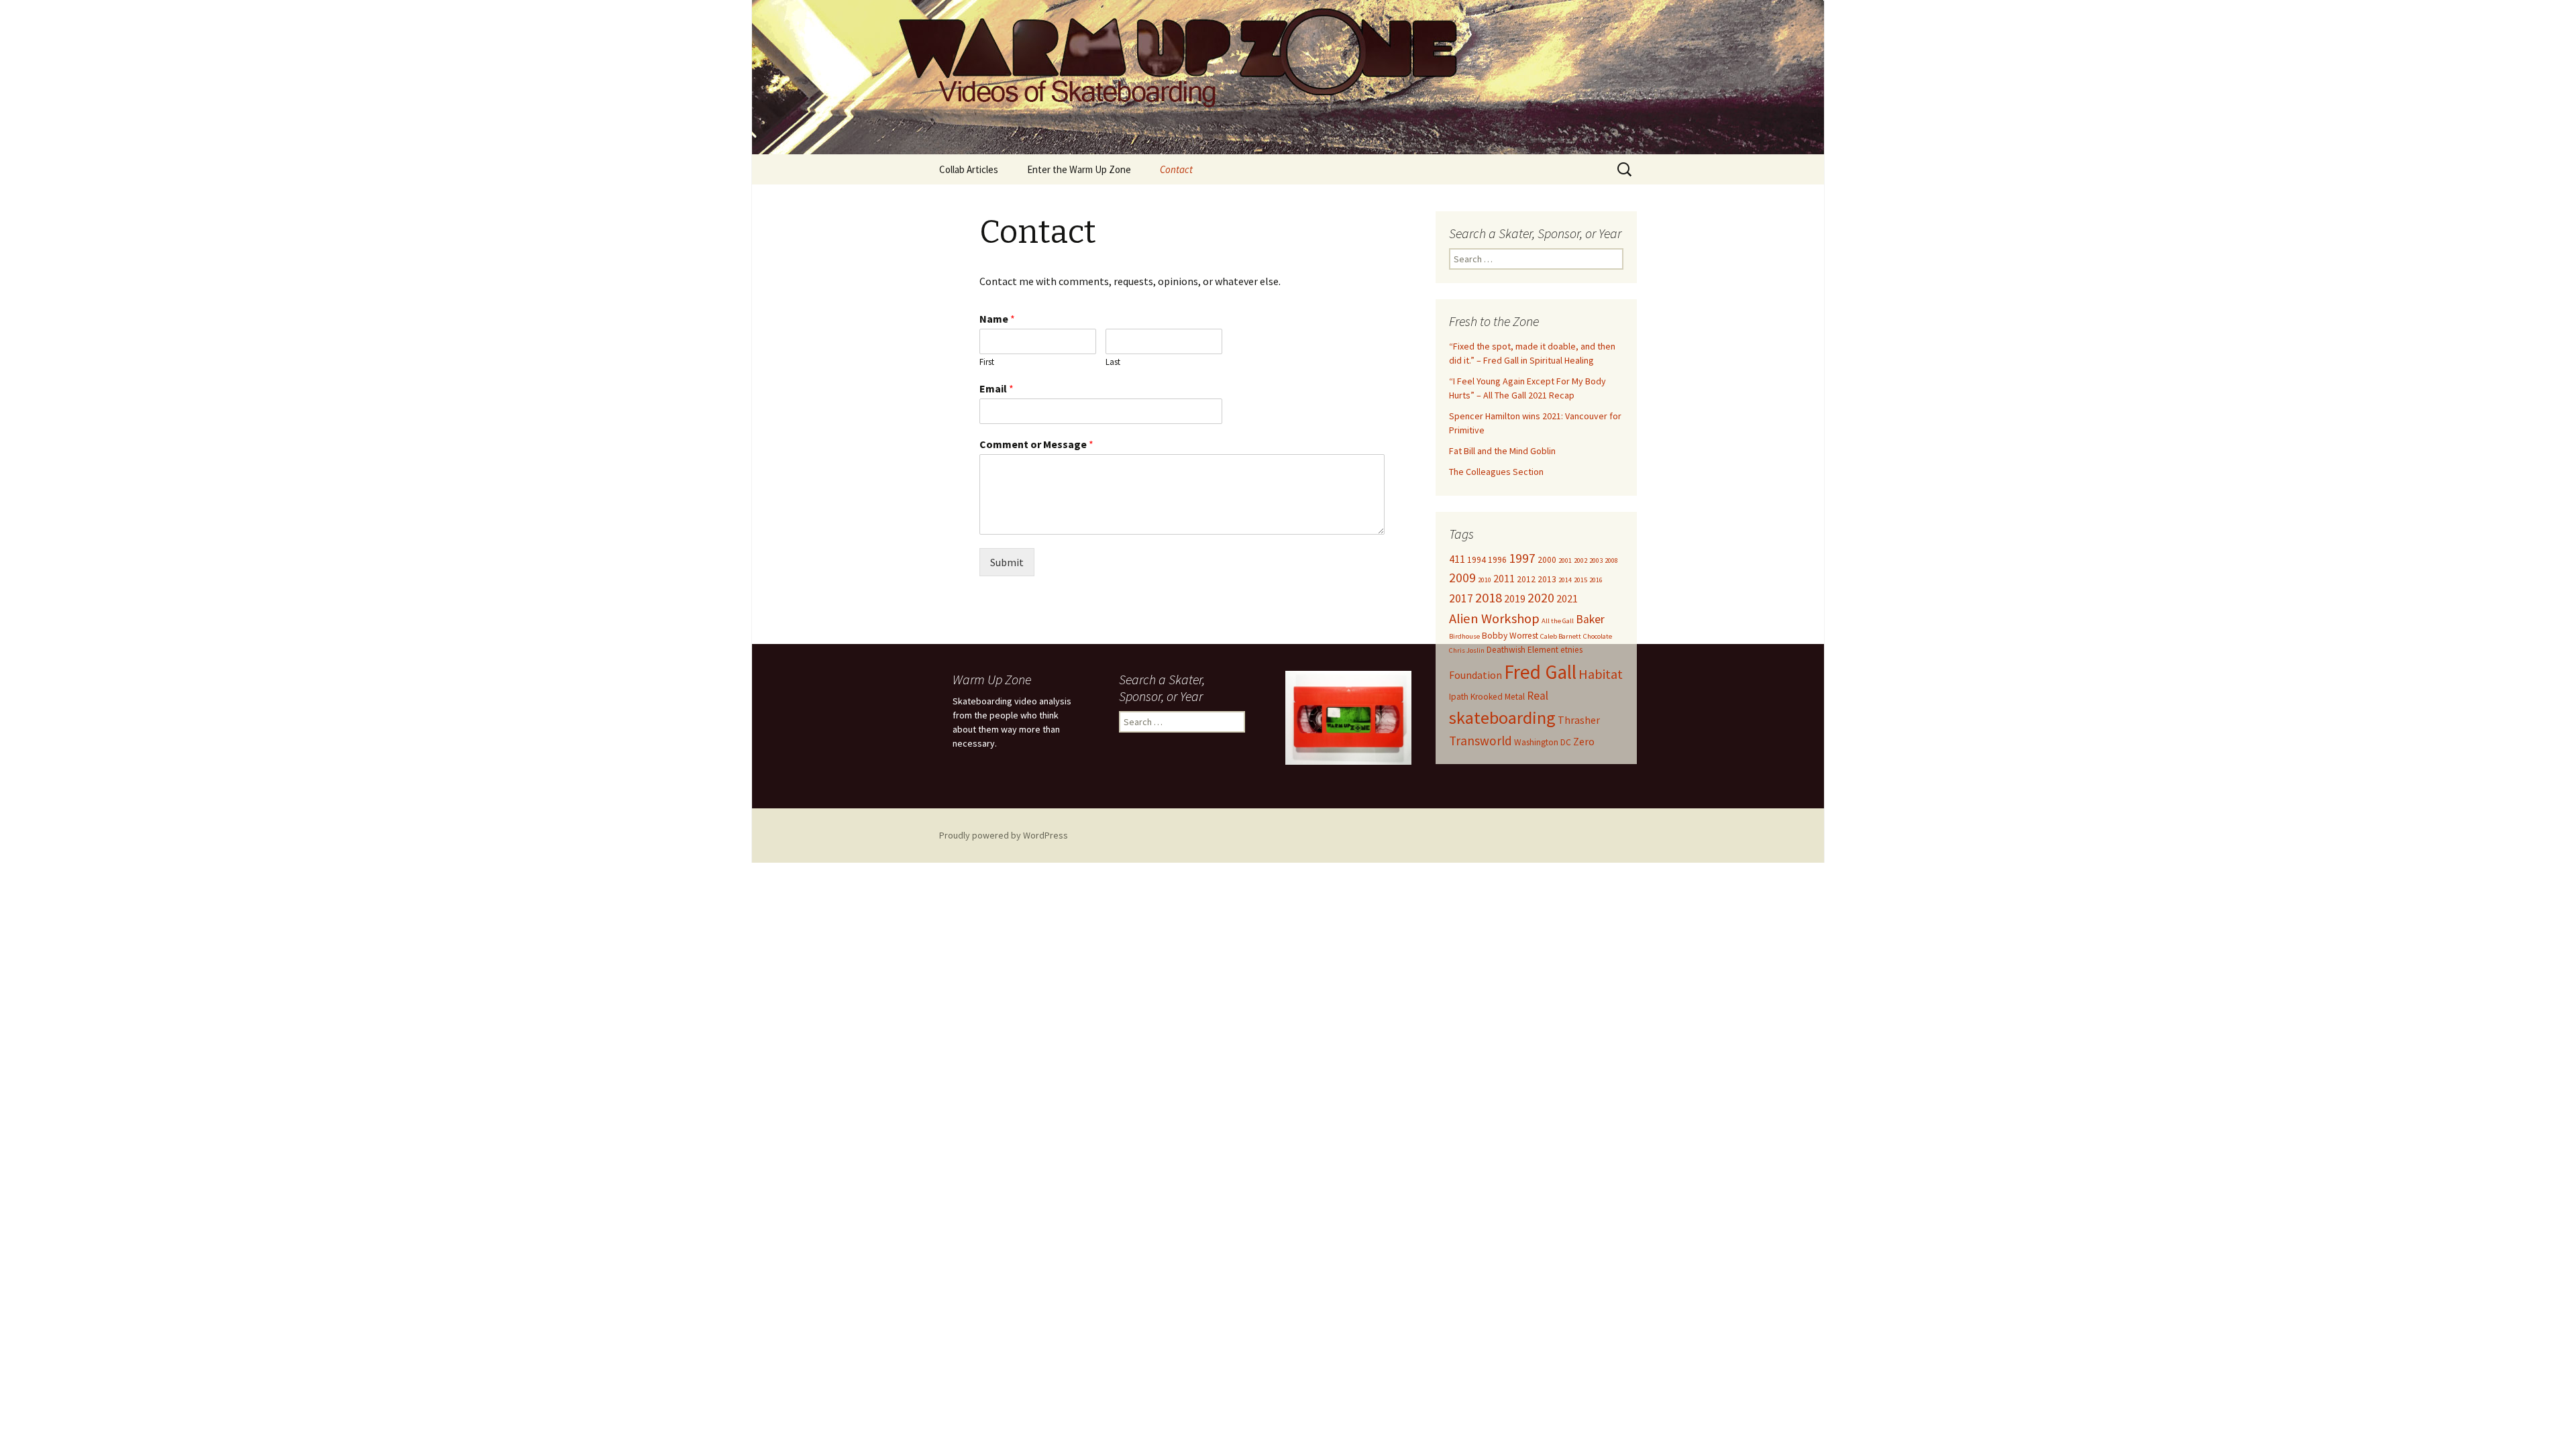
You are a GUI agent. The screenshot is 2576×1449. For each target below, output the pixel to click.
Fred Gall (1540, 672)
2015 (1580, 580)
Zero (1584, 741)
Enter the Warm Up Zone (1079, 169)
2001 (1565, 560)
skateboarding (1502, 717)
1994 (1477, 560)
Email (997, 388)
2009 (1462, 578)
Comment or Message (1036, 444)
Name (997, 319)
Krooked (1487, 697)
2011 (1504, 578)
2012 (1526, 579)
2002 (1580, 560)
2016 (1596, 580)
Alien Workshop (1494, 619)
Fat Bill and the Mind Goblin (1502, 451)
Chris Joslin (1467, 650)
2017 (1461, 598)
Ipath (1459, 697)
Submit (1007, 562)
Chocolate (1598, 636)
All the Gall (1558, 621)
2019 (1515, 598)
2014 (1565, 580)
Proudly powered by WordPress (1004, 835)
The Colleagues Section (1496, 472)
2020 (1541, 598)
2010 (1485, 580)
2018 (1489, 598)
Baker (1590, 619)
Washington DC (1543, 742)
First (987, 362)
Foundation (1475, 675)
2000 (1547, 560)
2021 (1567, 598)
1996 (1497, 560)
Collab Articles (969, 169)
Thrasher (1579, 720)
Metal (1515, 697)
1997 (1522, 558)
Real (1538, 696)
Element (1543, 650)
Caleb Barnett (1561, 636)
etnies (1571, 650)
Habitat (1601, 674)
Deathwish (1506, 650)
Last (1113, 362)
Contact (1176, 169)
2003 (1596, 560)
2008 (1611, 560)
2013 (1547, 579)
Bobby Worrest (1510, 636)
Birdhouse (1464, 636)
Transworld (1481, 741)
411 (1457, 559)
